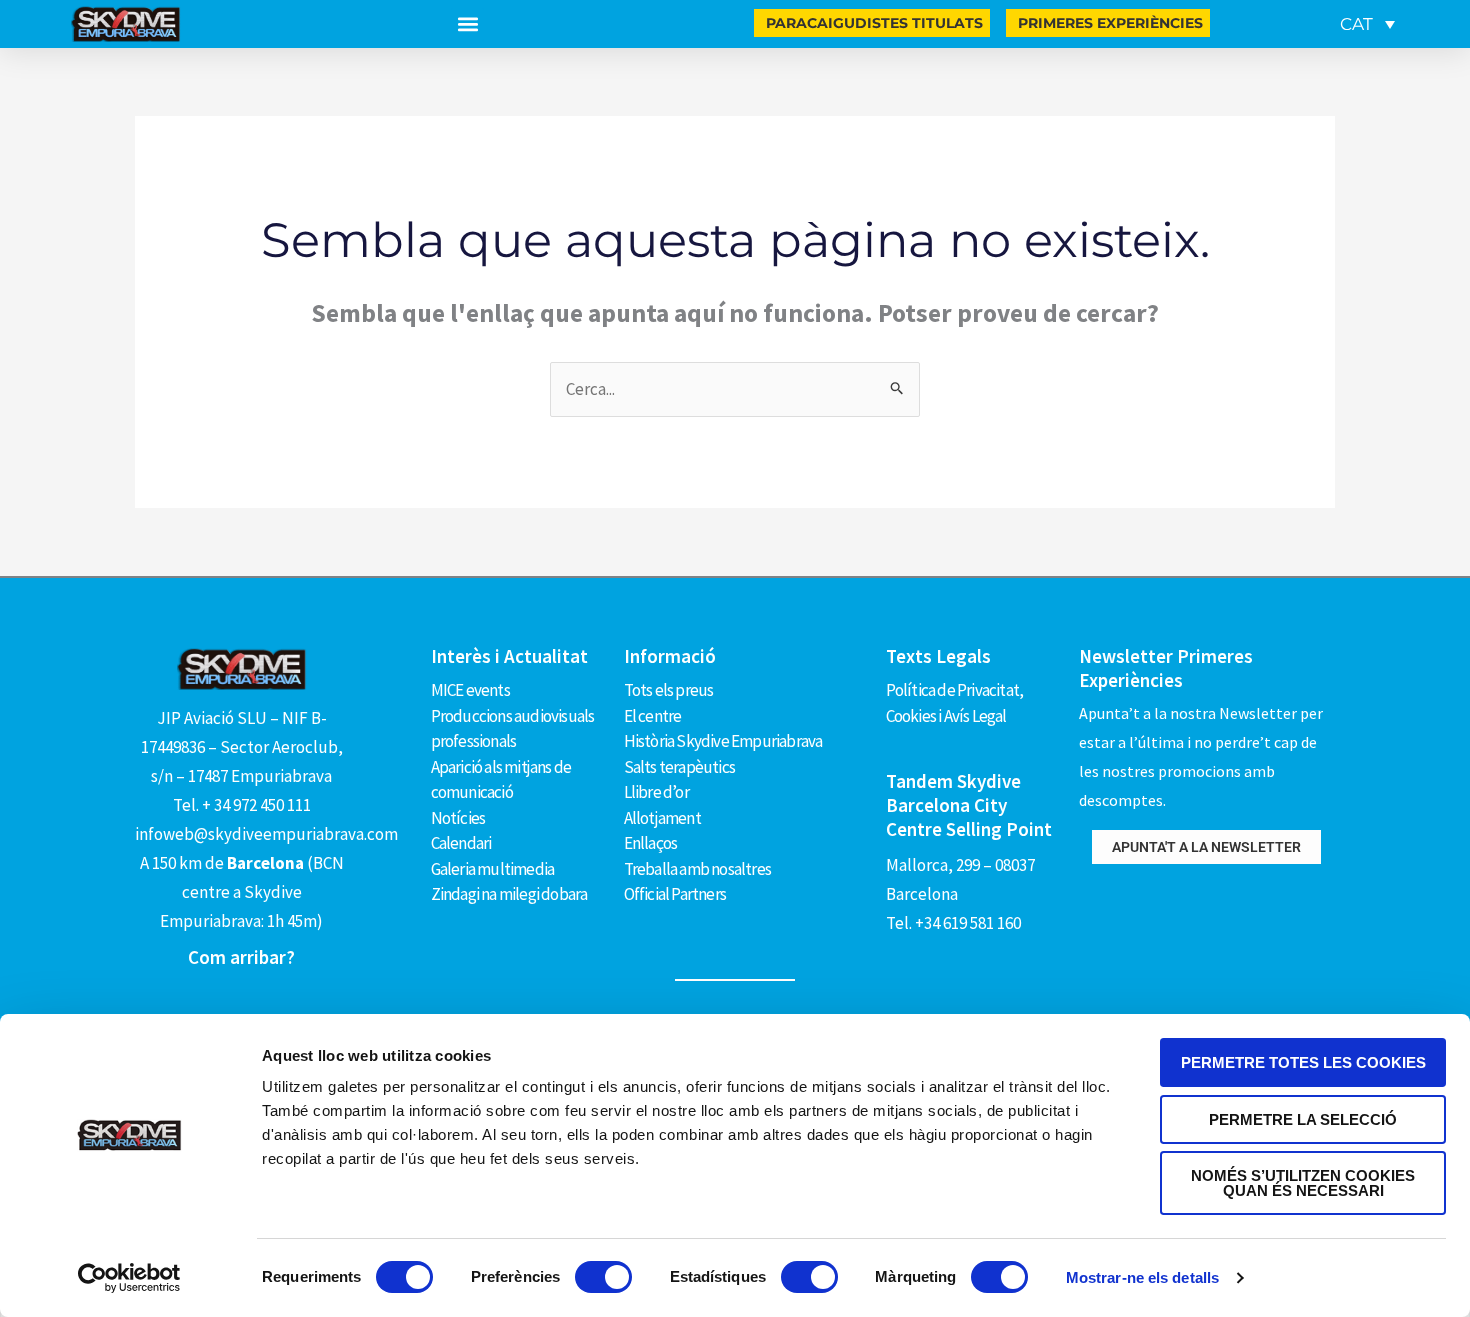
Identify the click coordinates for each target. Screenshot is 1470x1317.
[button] (467, 24)
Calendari (461, 843)
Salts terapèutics (679, 767)
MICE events (470, 690)
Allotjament (662, 818)
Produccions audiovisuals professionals (513, 729)
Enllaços (651, 843)
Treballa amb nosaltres (697, 869)
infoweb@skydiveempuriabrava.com (266, 834)
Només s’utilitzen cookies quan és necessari (1303, 1183)
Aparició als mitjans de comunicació (501, 780)
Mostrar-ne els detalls (1142, 1277)
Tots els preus (669, 690)
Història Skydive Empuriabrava (723, 741)
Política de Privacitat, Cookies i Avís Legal (955, 703)
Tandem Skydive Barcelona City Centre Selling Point (969, 805)
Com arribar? (241, 957)
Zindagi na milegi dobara (509, 894)
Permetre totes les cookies (1303, 1062)
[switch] (603, 1277)
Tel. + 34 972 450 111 (242, 805)
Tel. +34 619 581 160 (953, 923)
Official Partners (675, 894)
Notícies (458, 818)
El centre (653, 716)
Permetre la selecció (1303, 1119)
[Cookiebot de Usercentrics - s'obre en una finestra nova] (129, 1278)
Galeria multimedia (493, 869)
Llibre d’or (656, 792)
